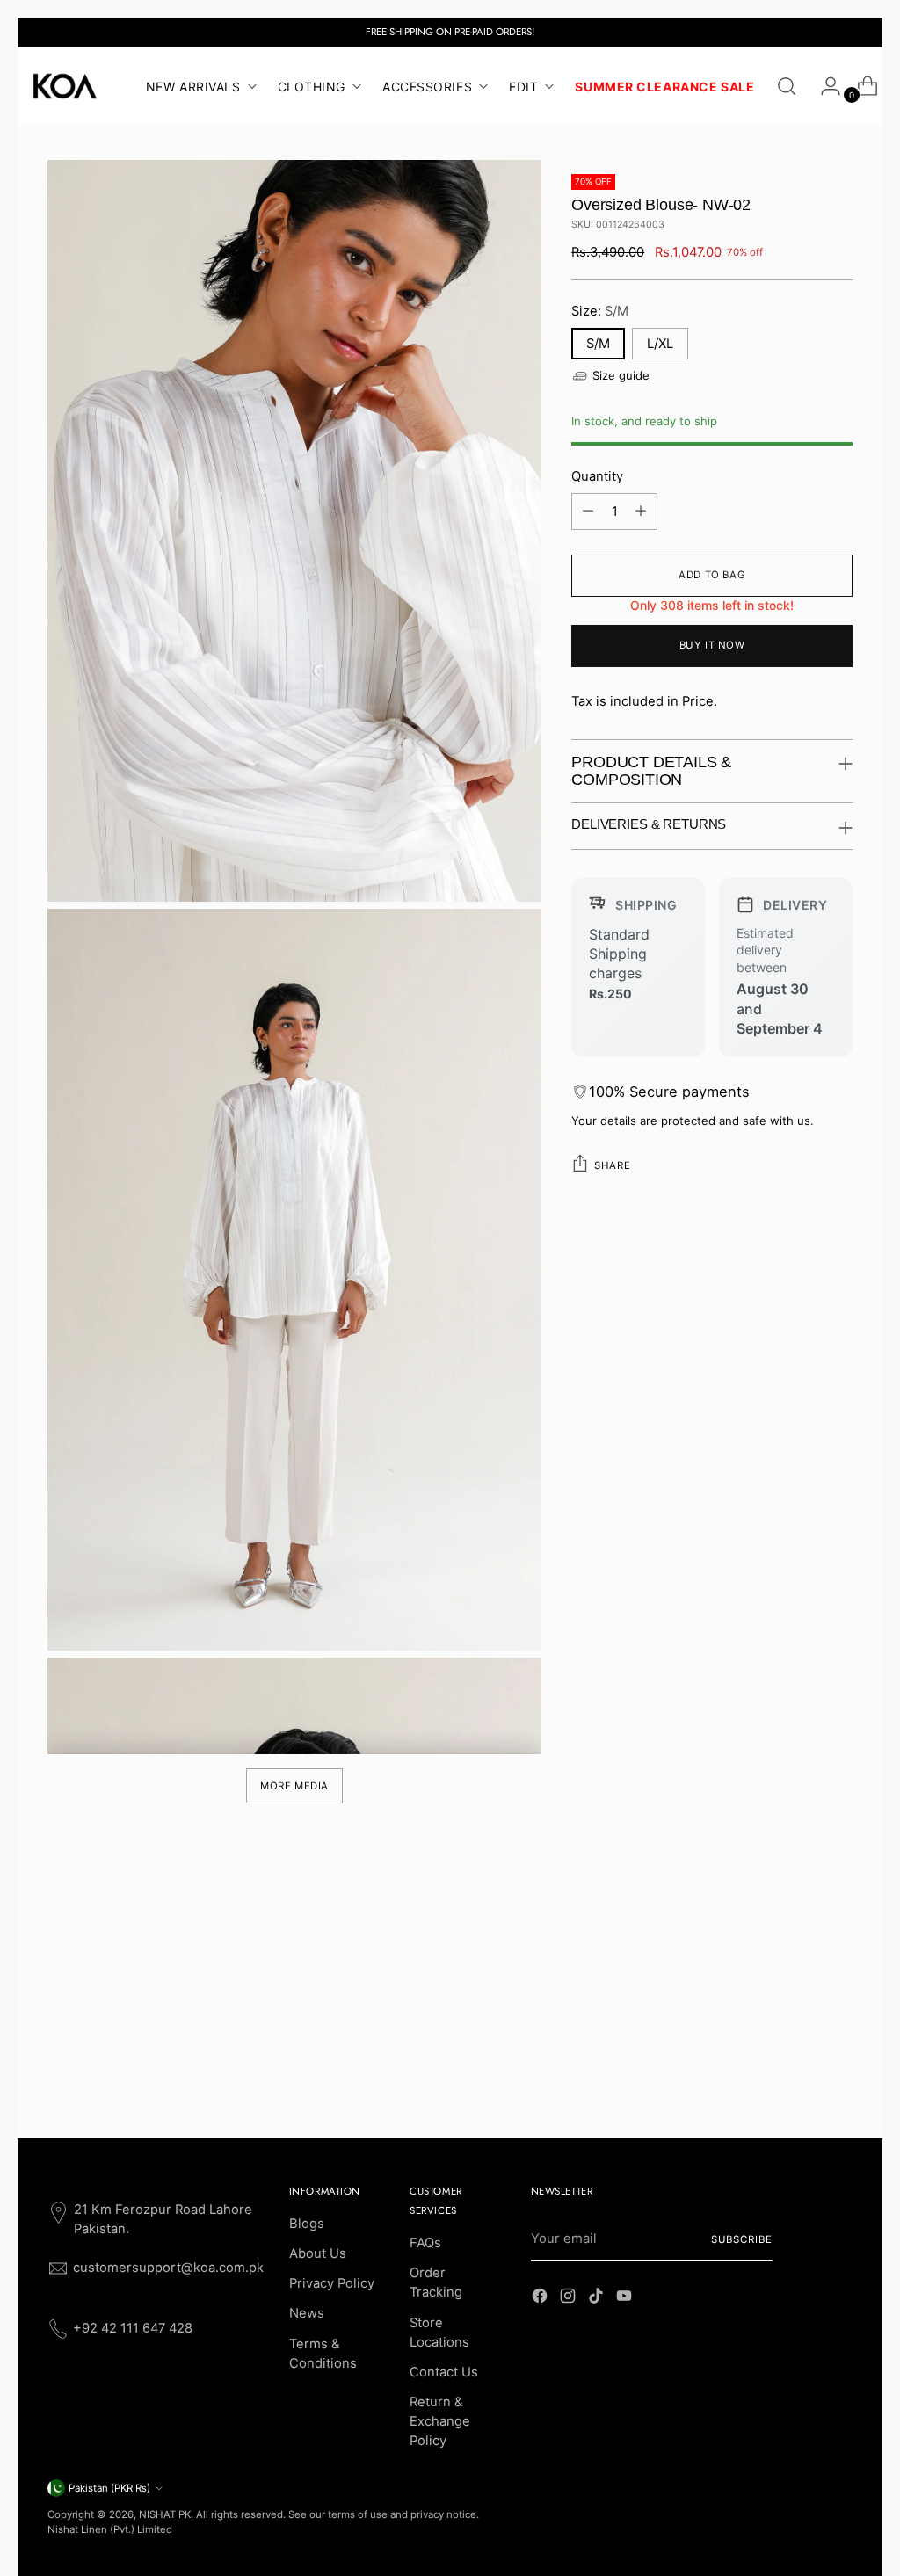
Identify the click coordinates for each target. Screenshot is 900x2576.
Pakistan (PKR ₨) (109, 2488)
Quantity (597, 476)
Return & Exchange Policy (440, 2421)
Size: (600, 311)
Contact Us (444, 2372)
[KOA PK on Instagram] (570, 2298)
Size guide (621, 375)
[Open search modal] (787, 86)
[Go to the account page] (824, 86)
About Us (318, 2253)
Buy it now (712, 645)
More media (294, 1786)
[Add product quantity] (641, 512)
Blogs (307, 2224)
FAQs (425, 2243)
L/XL (660, 344)
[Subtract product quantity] (588, 512)
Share (612, 1165)
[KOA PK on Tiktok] (598, 2298)
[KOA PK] (65, 86)
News (307, 2313)
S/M (598, 344)
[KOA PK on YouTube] (626, 2298)
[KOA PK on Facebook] (541, 2298)
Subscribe (742, 2239)
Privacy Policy (332, 2283)
